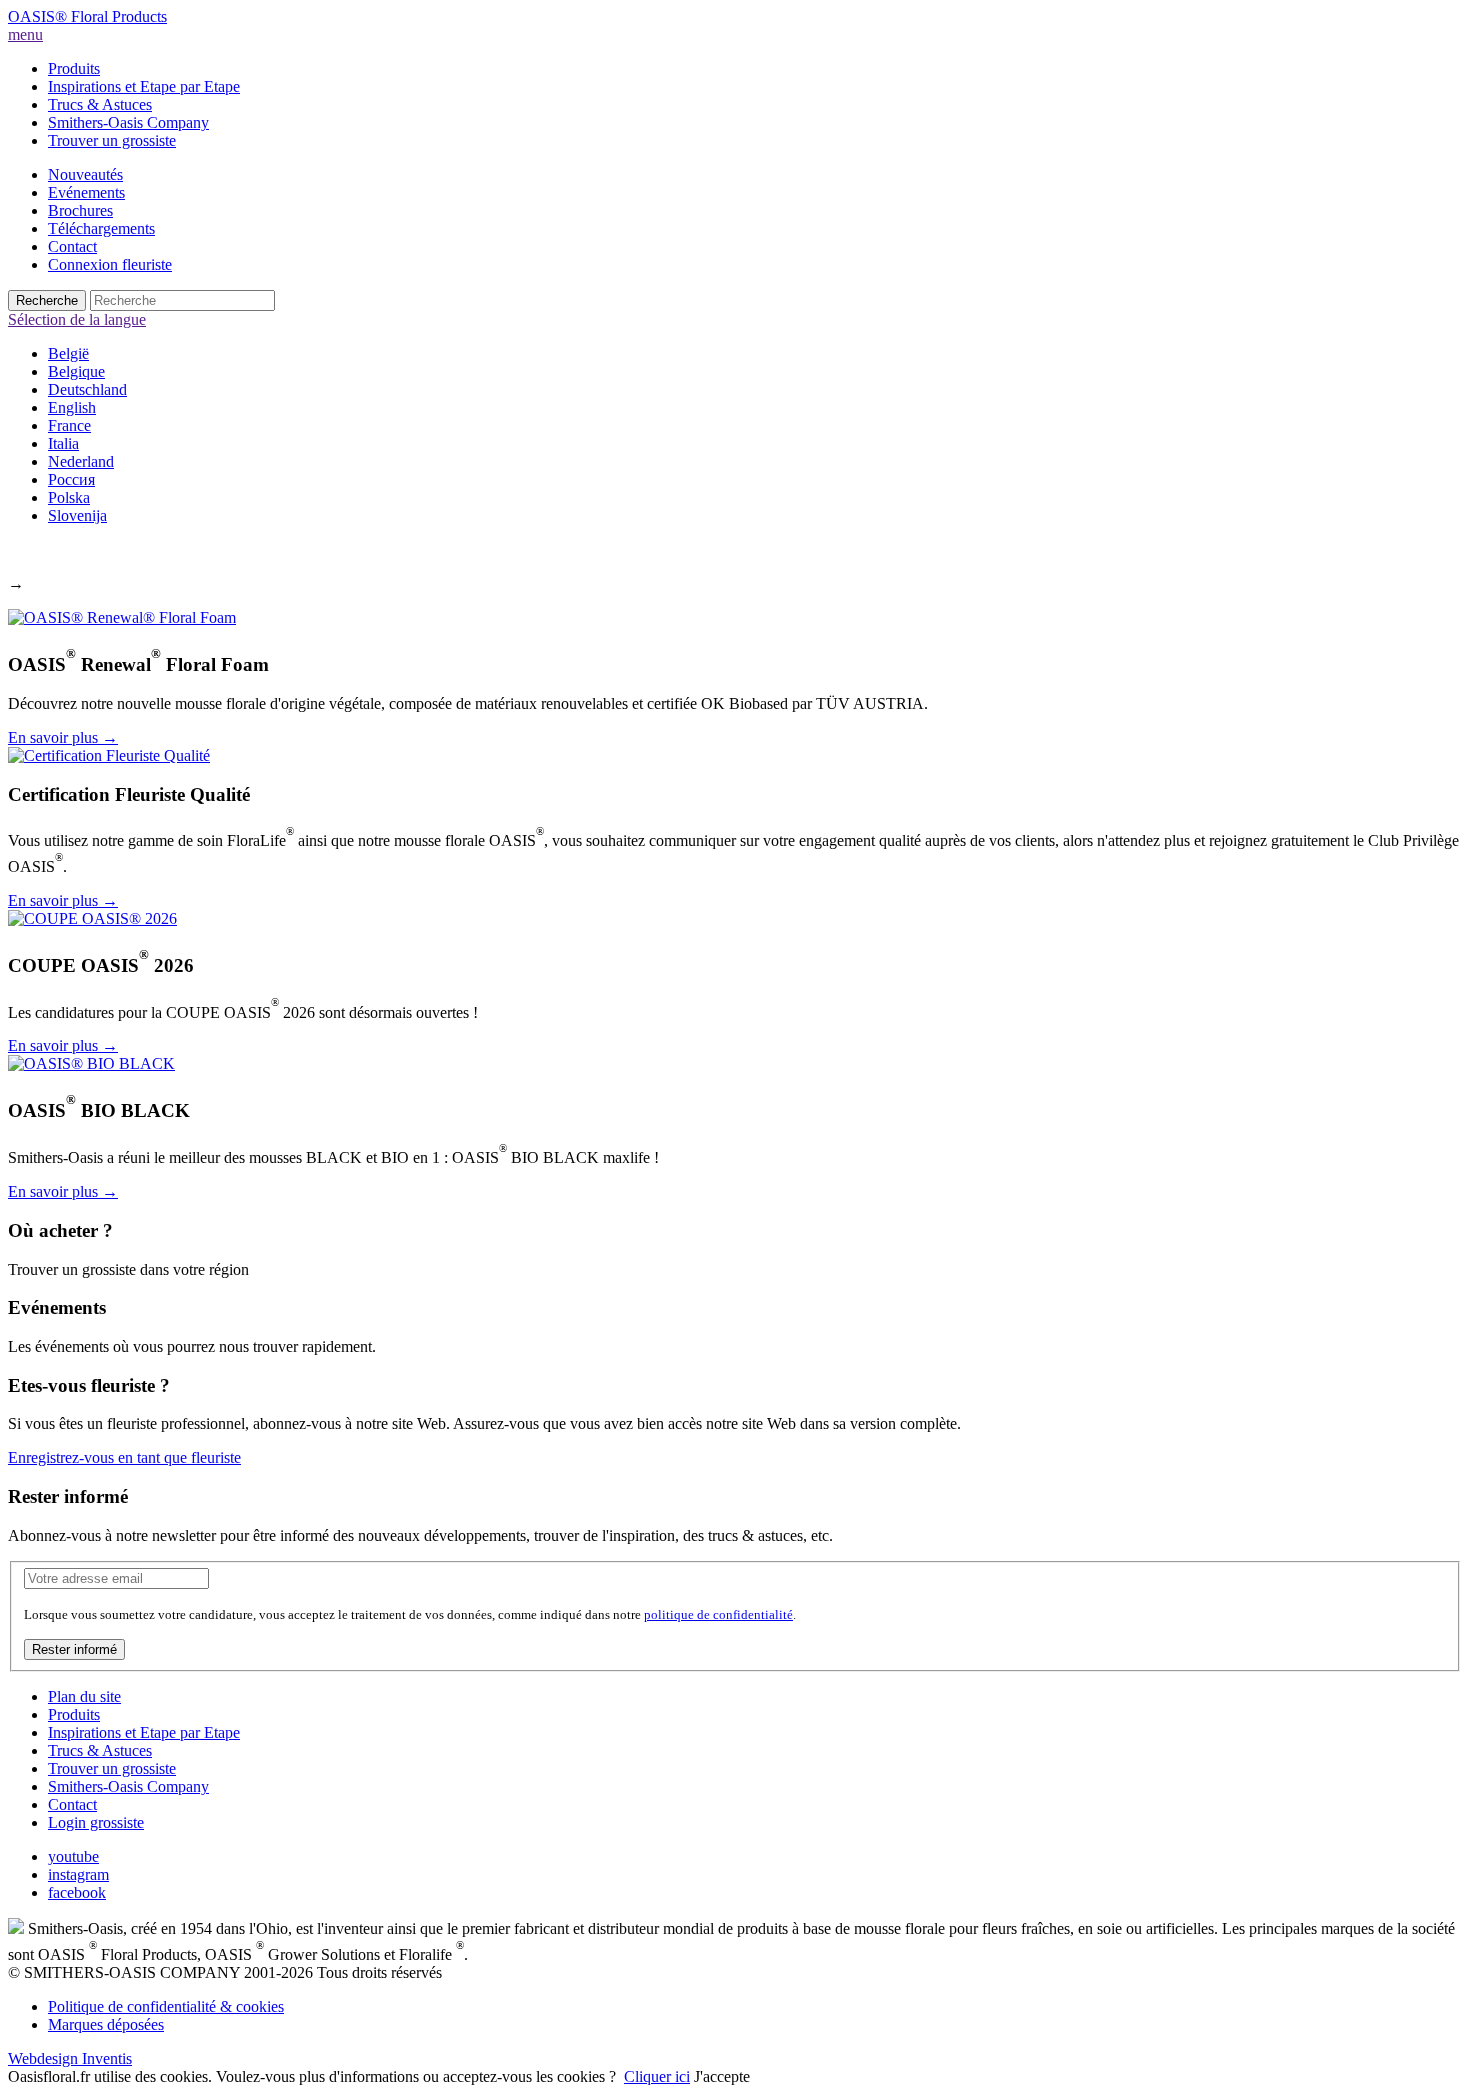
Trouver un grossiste (112, 140)
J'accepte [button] (722, 2076)
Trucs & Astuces (100, 104)
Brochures (80, 210)
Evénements (86, 192)
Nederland (81, 461)
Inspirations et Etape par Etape (144, 86)
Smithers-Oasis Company (128, 122)
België (68, 353)
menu (25, 34)
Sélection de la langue (77, 319)
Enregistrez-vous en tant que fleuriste (124, 1457)
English (72, 407)
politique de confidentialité (718, 1614)
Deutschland (87, 389)
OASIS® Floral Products (87, 16)
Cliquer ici (657, 2076)
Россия (71, 479)
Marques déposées (106, 2024)
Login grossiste (96, 1822)
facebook (77, 1892)
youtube (73, 1856)
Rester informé (74, 1649)
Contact (72, 246)
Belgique (76, 371)
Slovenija (77, 515)
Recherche (47, 300)
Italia (63, 443)
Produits (74, 68)
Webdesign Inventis (70, 2058)
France (69, 425)
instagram (78, 1874)
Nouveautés (85, 174)
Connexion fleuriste (110, 264)
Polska (69, 497)
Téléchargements (101, 228)
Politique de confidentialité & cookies (166, 2006)
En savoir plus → (63, 737)
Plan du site (84, 1696)
